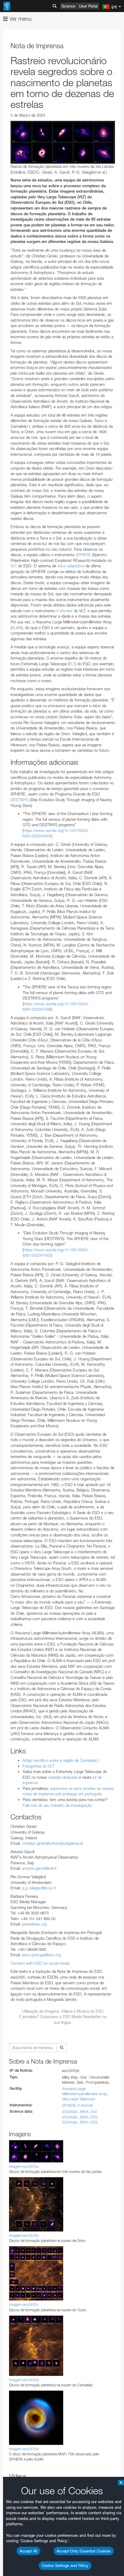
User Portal (88, 6)
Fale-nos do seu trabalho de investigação (57, 1805)
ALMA (17, 628)
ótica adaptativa (71, 566)
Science (68, 6)
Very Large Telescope (78, 2099)
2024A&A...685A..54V (79, 2112)
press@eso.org (34, 1924)
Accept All (28, 2551)
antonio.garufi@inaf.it (39, 1868)
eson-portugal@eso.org (41, 1955)
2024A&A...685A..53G (80, 2117)
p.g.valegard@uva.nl (39, 1888)
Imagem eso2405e (24, 2449)
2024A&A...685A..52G (80, 2122)
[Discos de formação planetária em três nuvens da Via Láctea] (63, 142)
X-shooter (64, 611)
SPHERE (83, 555)
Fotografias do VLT (38, 1766)
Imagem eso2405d (24, 2380)
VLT (14, 566)
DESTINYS (20, 800)
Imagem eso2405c (24, 2305)
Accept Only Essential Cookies (84, 2551)
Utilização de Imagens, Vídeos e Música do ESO (63, 2011)
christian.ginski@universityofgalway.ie (53, 1843)
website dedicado (63, 1777)
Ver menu (20, 19)
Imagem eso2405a (24, 2167)
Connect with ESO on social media (40, 1963)
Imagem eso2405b (24, 2236)
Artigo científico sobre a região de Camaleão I (61, 1760)
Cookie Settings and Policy (65, 2565)
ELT (72, 664)
